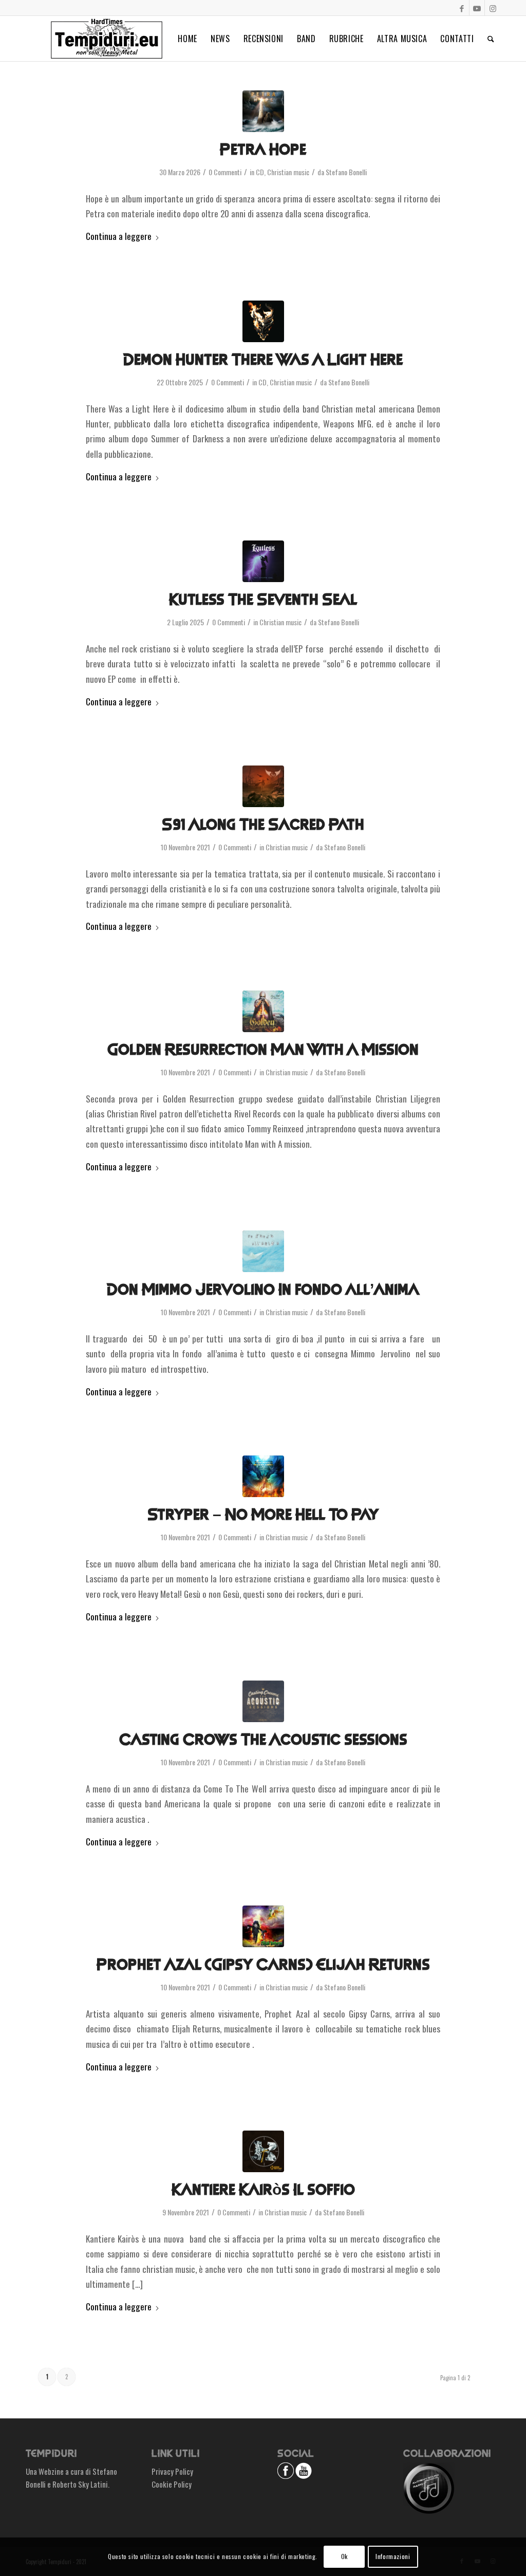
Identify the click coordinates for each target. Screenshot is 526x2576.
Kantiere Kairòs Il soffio (263, 2190)
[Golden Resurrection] (263, 1011)
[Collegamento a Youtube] (477, 8)
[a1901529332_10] (263, 321)
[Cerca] (491, 39)
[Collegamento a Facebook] (462, 8)
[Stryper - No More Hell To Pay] (263, 1476)
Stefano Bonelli (346, 172)
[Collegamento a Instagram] (493, 8)
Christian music (288, 172)
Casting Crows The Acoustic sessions (263, 1740)
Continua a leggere (119, 236)
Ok (344, 2556)
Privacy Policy (172, 2471)
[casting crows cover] (263, 1701)
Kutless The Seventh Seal (263, 600)
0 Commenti (225, 172)
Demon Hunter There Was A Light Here (263, 360)
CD (260, 172)
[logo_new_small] (107, 39)
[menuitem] (187, 39)
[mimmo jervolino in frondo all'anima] (263, 1251)
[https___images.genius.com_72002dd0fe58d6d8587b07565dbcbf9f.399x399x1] (263, 1926)
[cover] (263, 111)
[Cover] (263, 561)
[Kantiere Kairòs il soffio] (263, 2151)
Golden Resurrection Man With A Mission (263, 1050)
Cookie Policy (172, 2484)
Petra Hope (263, 150)
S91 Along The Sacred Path (263, 825)
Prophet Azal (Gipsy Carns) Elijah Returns (263, 1965)
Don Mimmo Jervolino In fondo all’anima (263, 1290)
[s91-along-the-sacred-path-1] (263, 786)
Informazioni (393, 2556)
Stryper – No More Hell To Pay (263, 1515)
